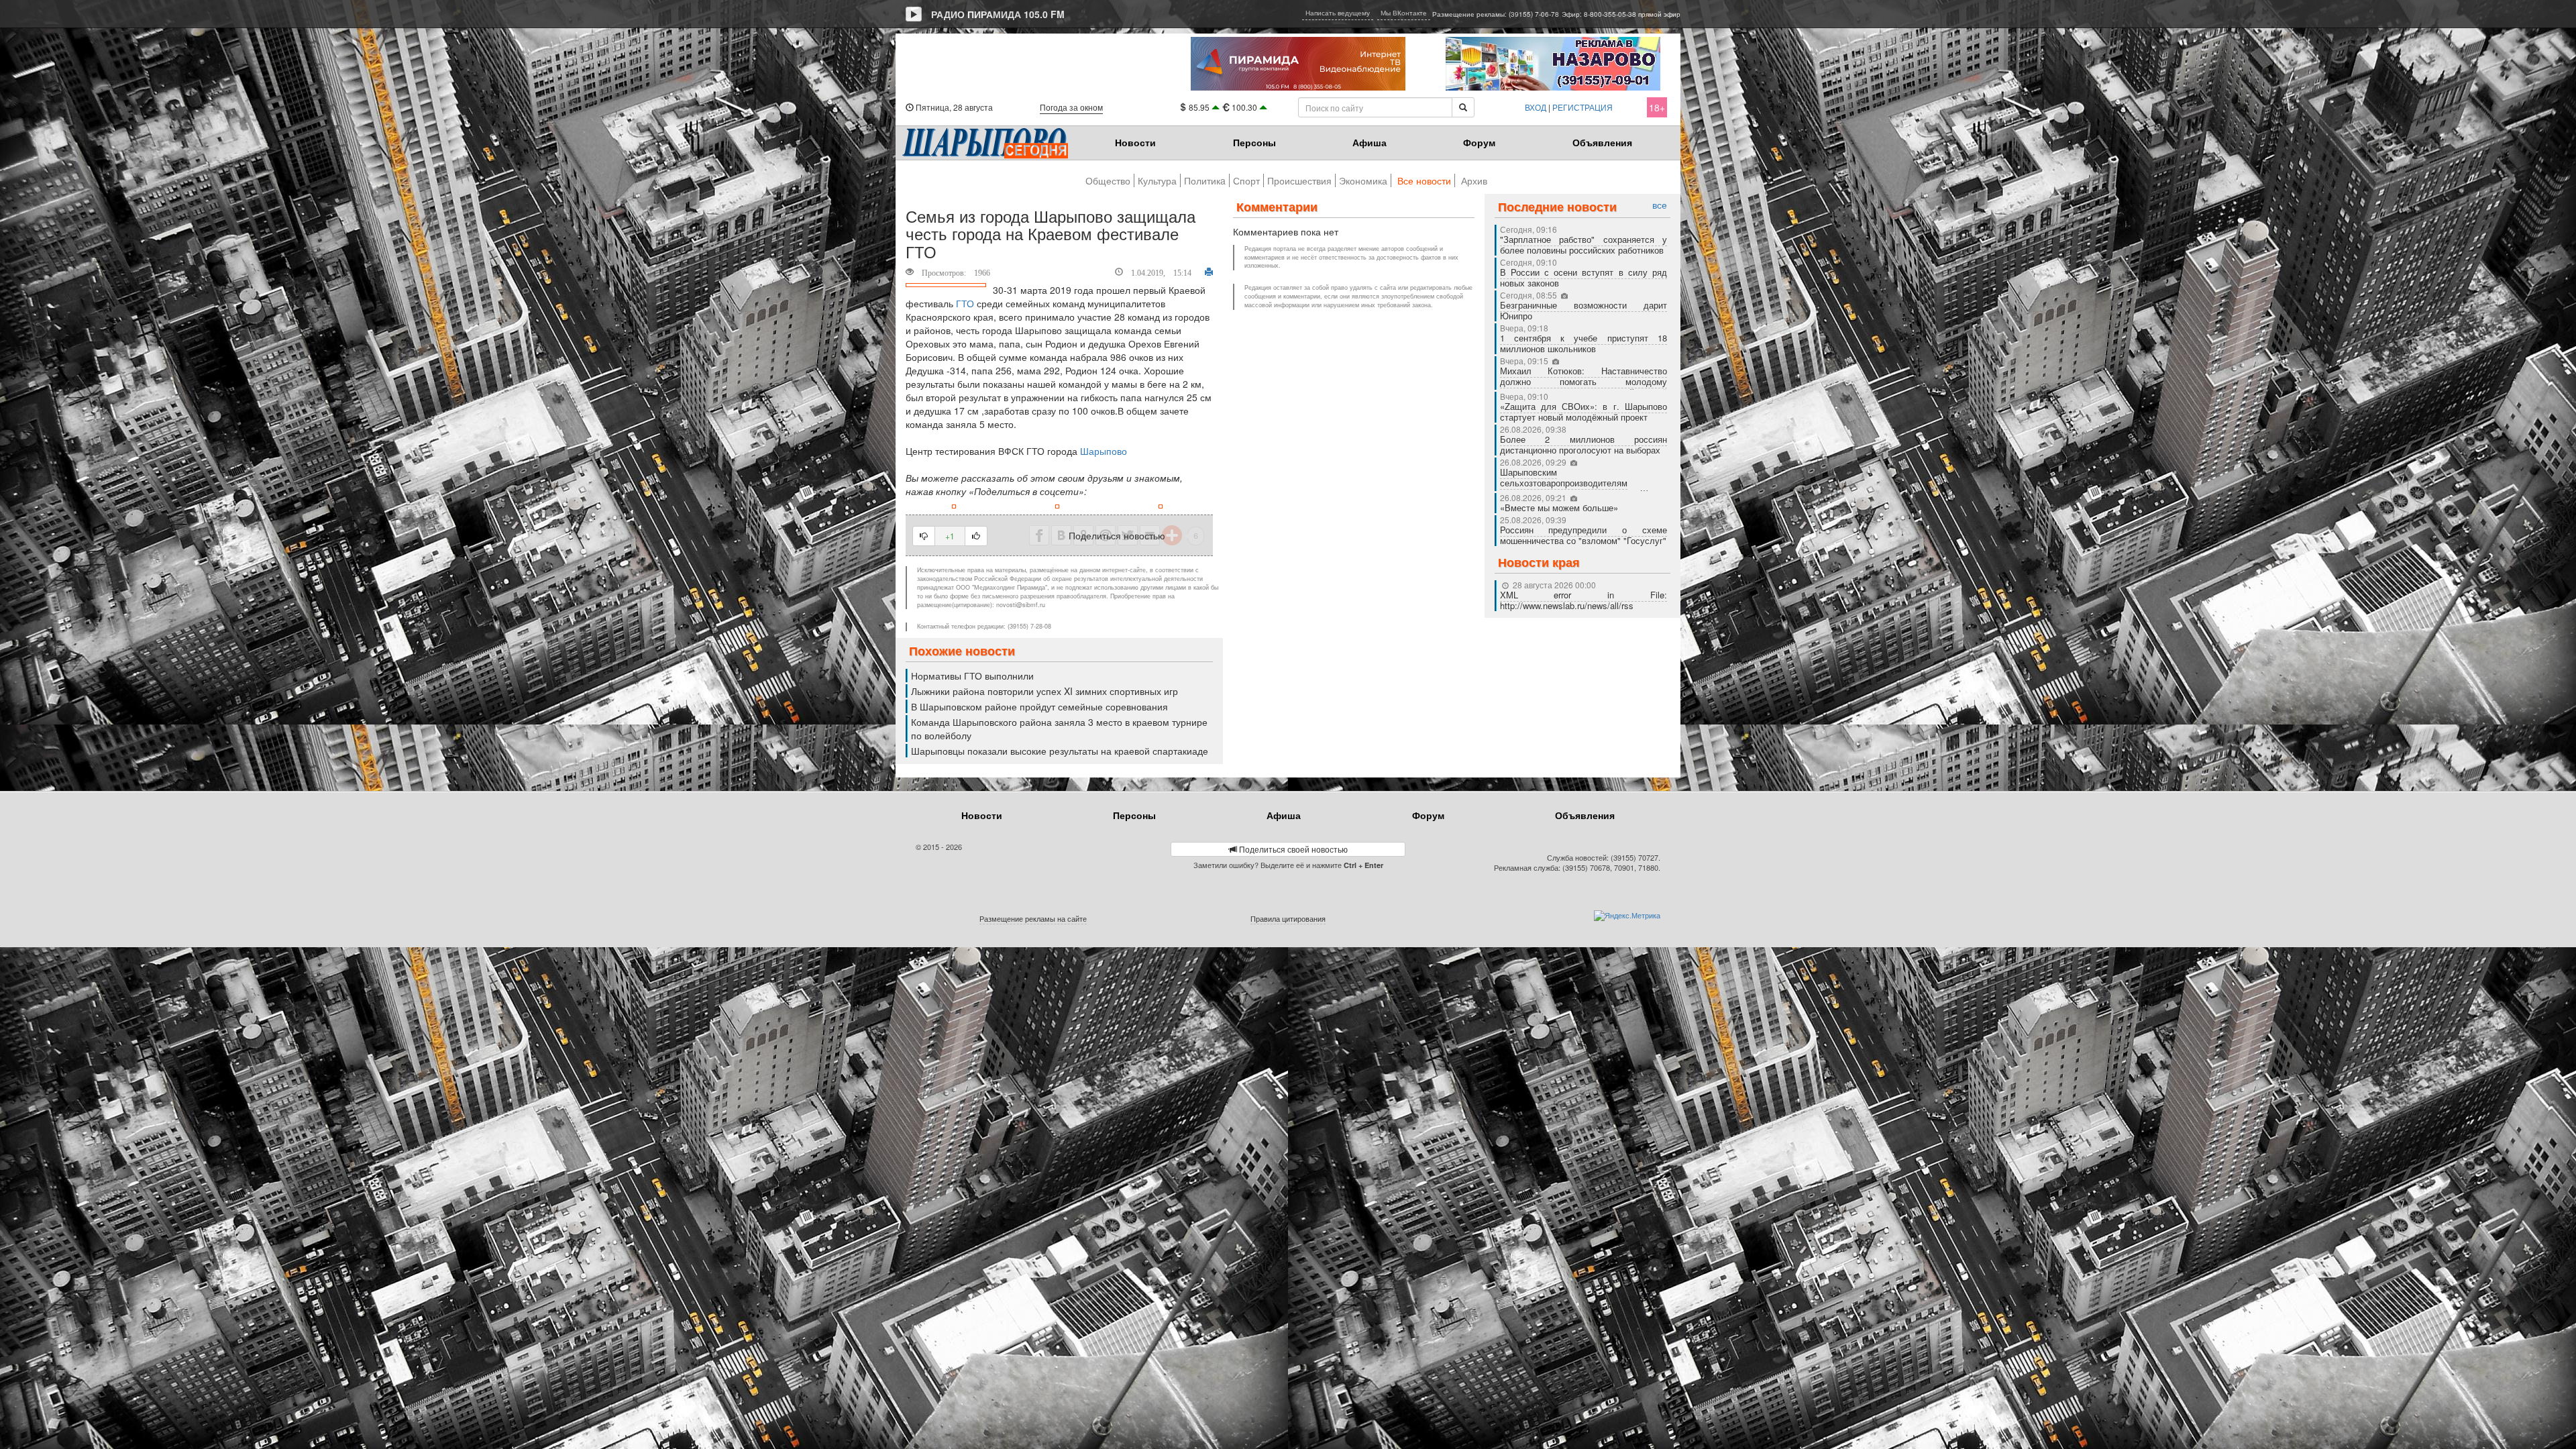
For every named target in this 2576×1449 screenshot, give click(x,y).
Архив (1474, 180)
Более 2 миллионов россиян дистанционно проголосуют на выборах (1584, 444)
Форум (1479, 142)
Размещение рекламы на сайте (1033, 918)
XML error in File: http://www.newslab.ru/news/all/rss (1584, 600)
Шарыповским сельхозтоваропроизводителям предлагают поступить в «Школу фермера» (1584, 488)
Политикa (1205, 180)
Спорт (1246, 180)
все (1660, 205)
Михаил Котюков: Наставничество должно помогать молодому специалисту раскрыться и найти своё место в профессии (1584, 387)
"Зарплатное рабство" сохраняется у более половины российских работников (1584, 245)
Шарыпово (1104, 451)
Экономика (1363, 180)
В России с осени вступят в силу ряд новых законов (1584, 277)
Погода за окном (1071, 107)
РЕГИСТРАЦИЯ (1582, 107)
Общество (1108, 180)
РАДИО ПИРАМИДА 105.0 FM (998, 14)
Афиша (1370, 142)
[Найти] (1463, 107)
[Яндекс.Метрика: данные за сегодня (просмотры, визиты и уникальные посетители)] (1627, 916)
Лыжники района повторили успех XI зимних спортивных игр (1044, 691)
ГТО (965, 303)
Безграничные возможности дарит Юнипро (1584, 310)
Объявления (1602, 142)
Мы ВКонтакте (1404, 13)
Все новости (1424, 180)
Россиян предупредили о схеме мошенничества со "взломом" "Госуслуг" (1584, 535)
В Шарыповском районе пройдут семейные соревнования (1039, 706)
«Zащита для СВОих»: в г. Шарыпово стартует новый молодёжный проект (1584, 412)
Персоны (1254, 142)
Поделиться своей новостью (1292, 849)
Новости (1135, 142)
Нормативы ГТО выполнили (972, 676)
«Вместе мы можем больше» (1560, 507)
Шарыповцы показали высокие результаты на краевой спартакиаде (1060, 751)
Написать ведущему (1338, 13)
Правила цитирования (1288, 918)
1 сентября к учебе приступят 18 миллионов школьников (1584, 343)
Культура (1157, 180)
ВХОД (1536, 107)
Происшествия (1299, 180)
